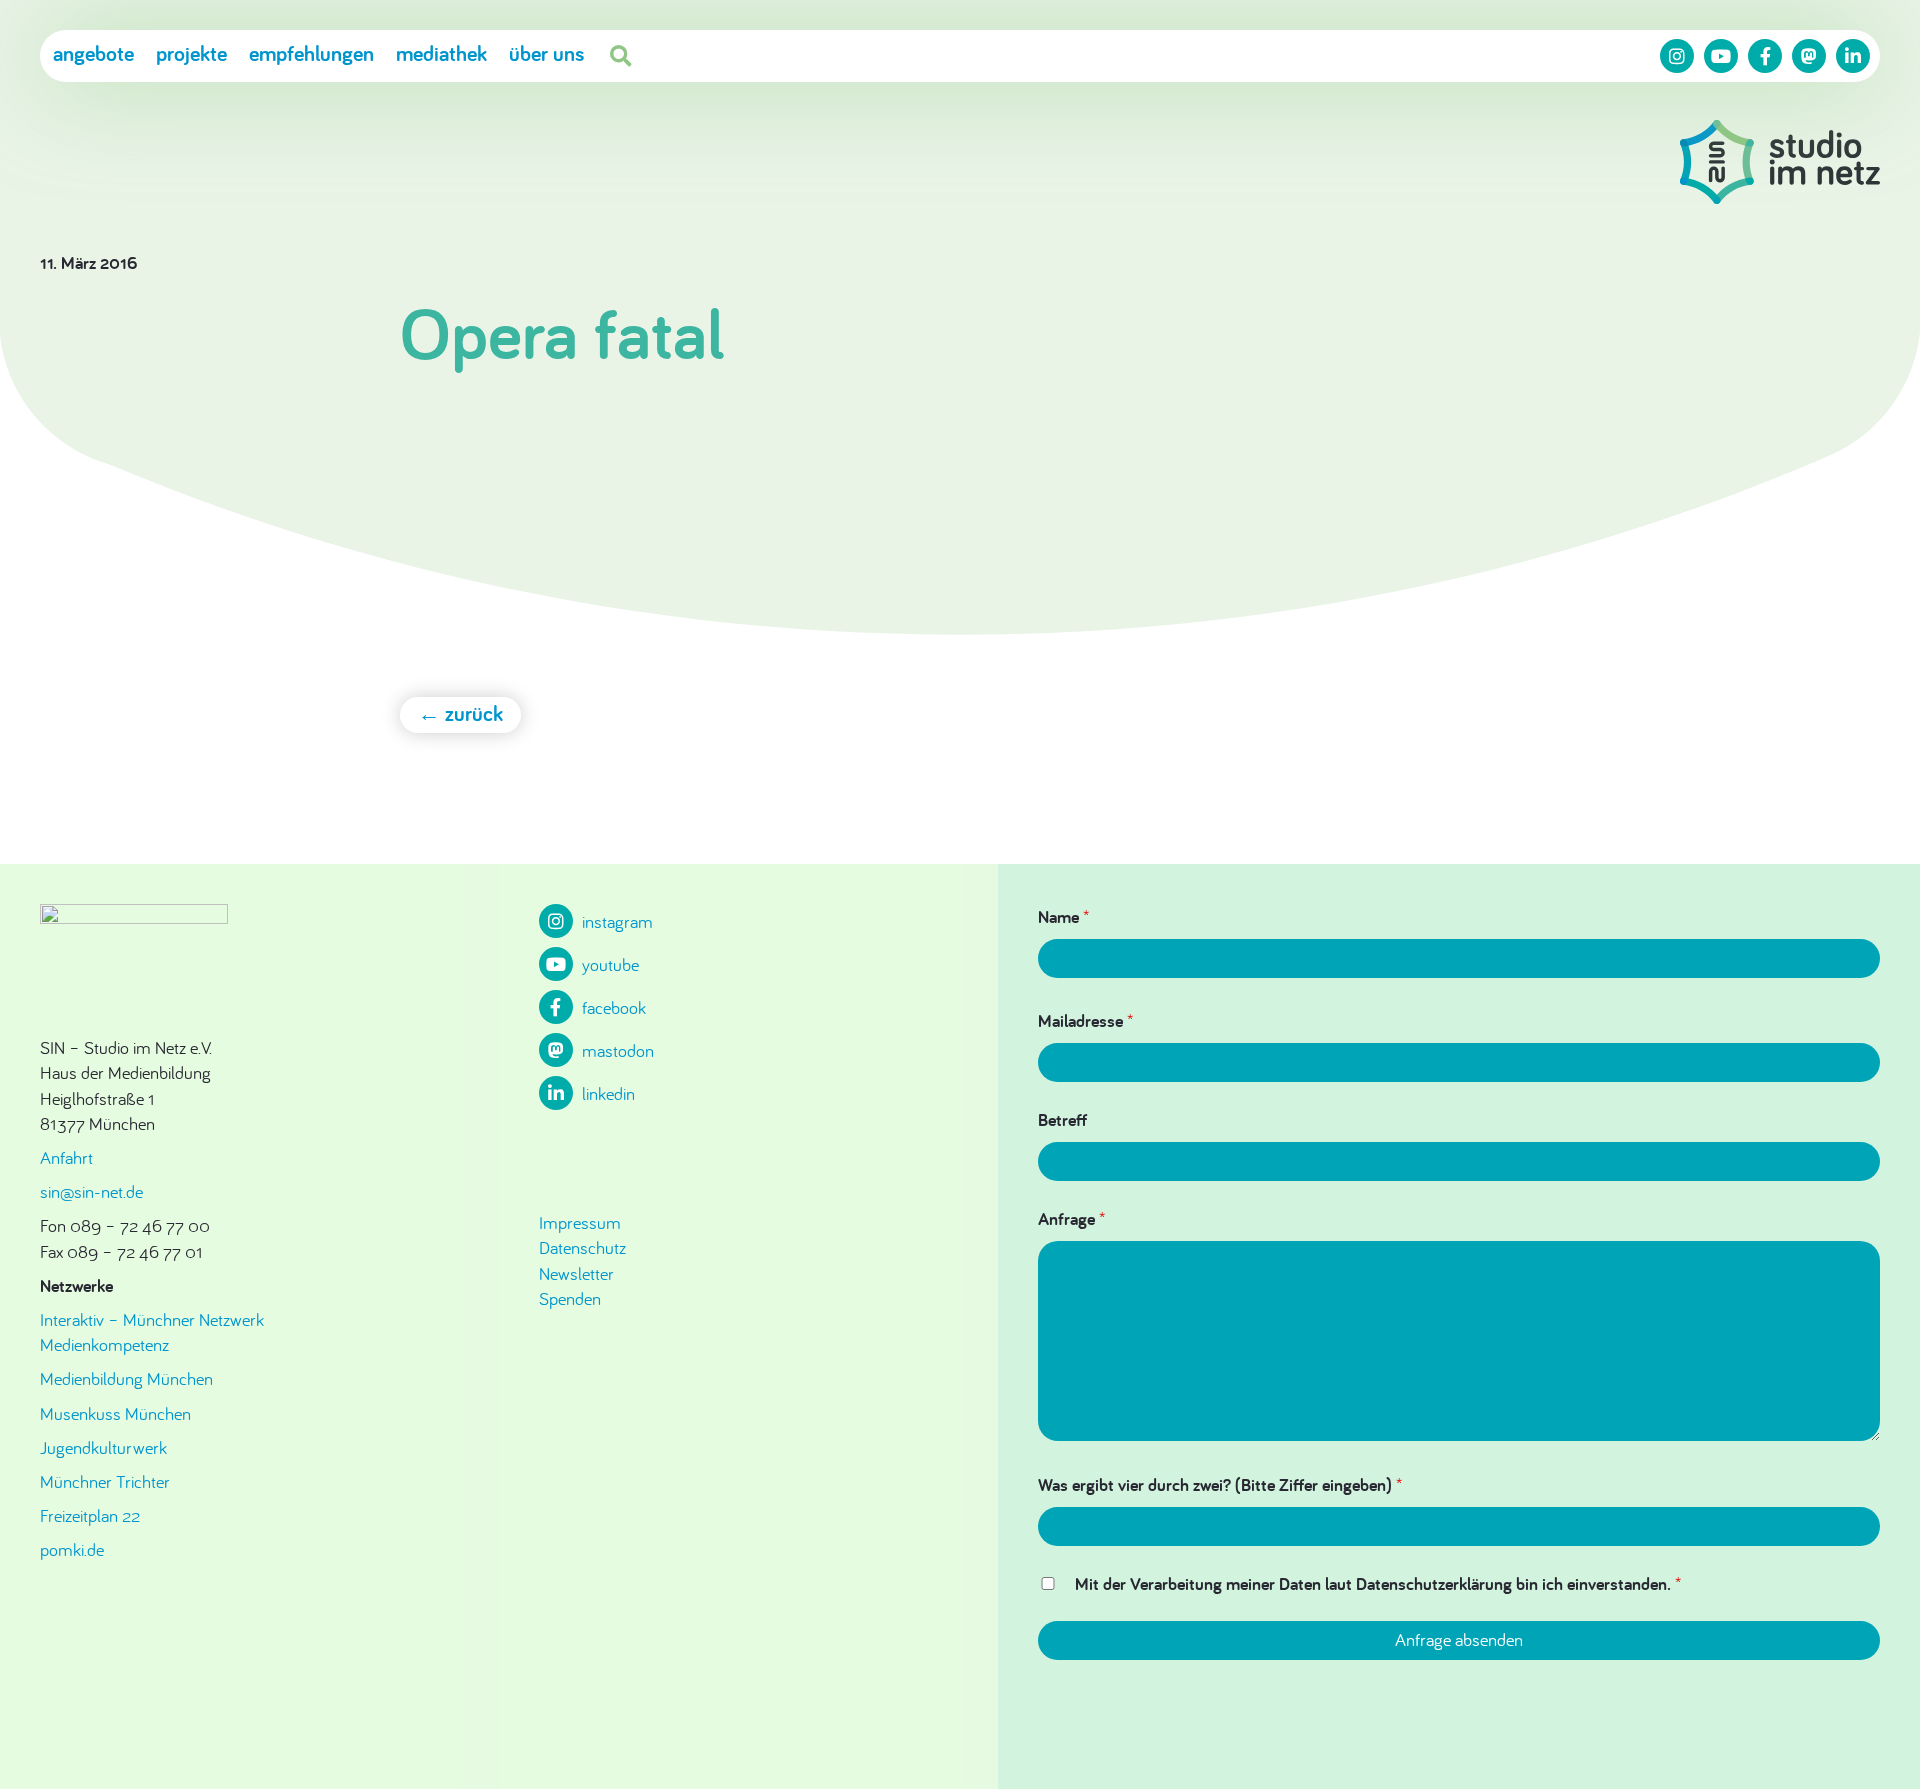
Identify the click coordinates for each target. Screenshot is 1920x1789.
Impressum (580, 1222)
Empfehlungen (311, 53)
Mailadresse (1085, 1020)
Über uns (546, 53)
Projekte (191, 53)
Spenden (570, 1298)
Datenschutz (582, 1247)
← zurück (460, 713)
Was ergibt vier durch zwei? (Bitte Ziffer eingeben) (1220, 1484)
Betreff (1062, 1119)
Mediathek (441, 53)
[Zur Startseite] (1780, 165)
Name (1063, 916)
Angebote (93, 53)
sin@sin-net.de (91, 1191)
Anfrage (1071, 1218)
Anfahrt (66, 1157)
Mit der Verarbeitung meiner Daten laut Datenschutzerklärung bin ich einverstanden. (1378, 1583)
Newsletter (576, 1273)
